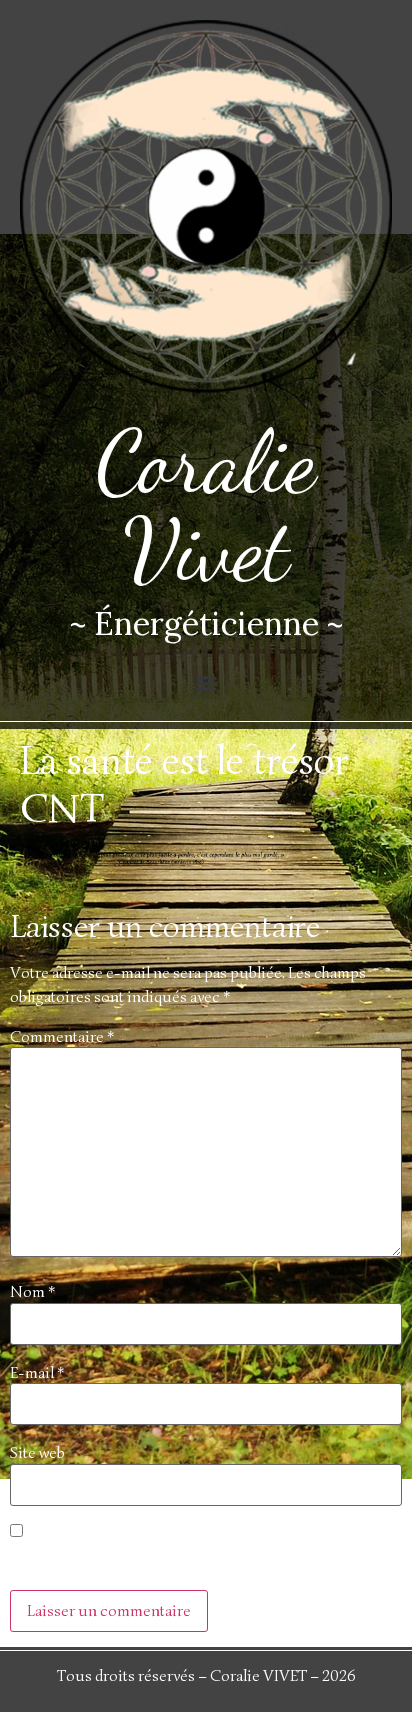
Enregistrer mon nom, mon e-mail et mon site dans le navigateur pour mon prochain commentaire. (187, 1560)
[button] (206, 682)
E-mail (37, 1373)
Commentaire (62, 1037)
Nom (32, 1292)
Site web (37, 1453)
